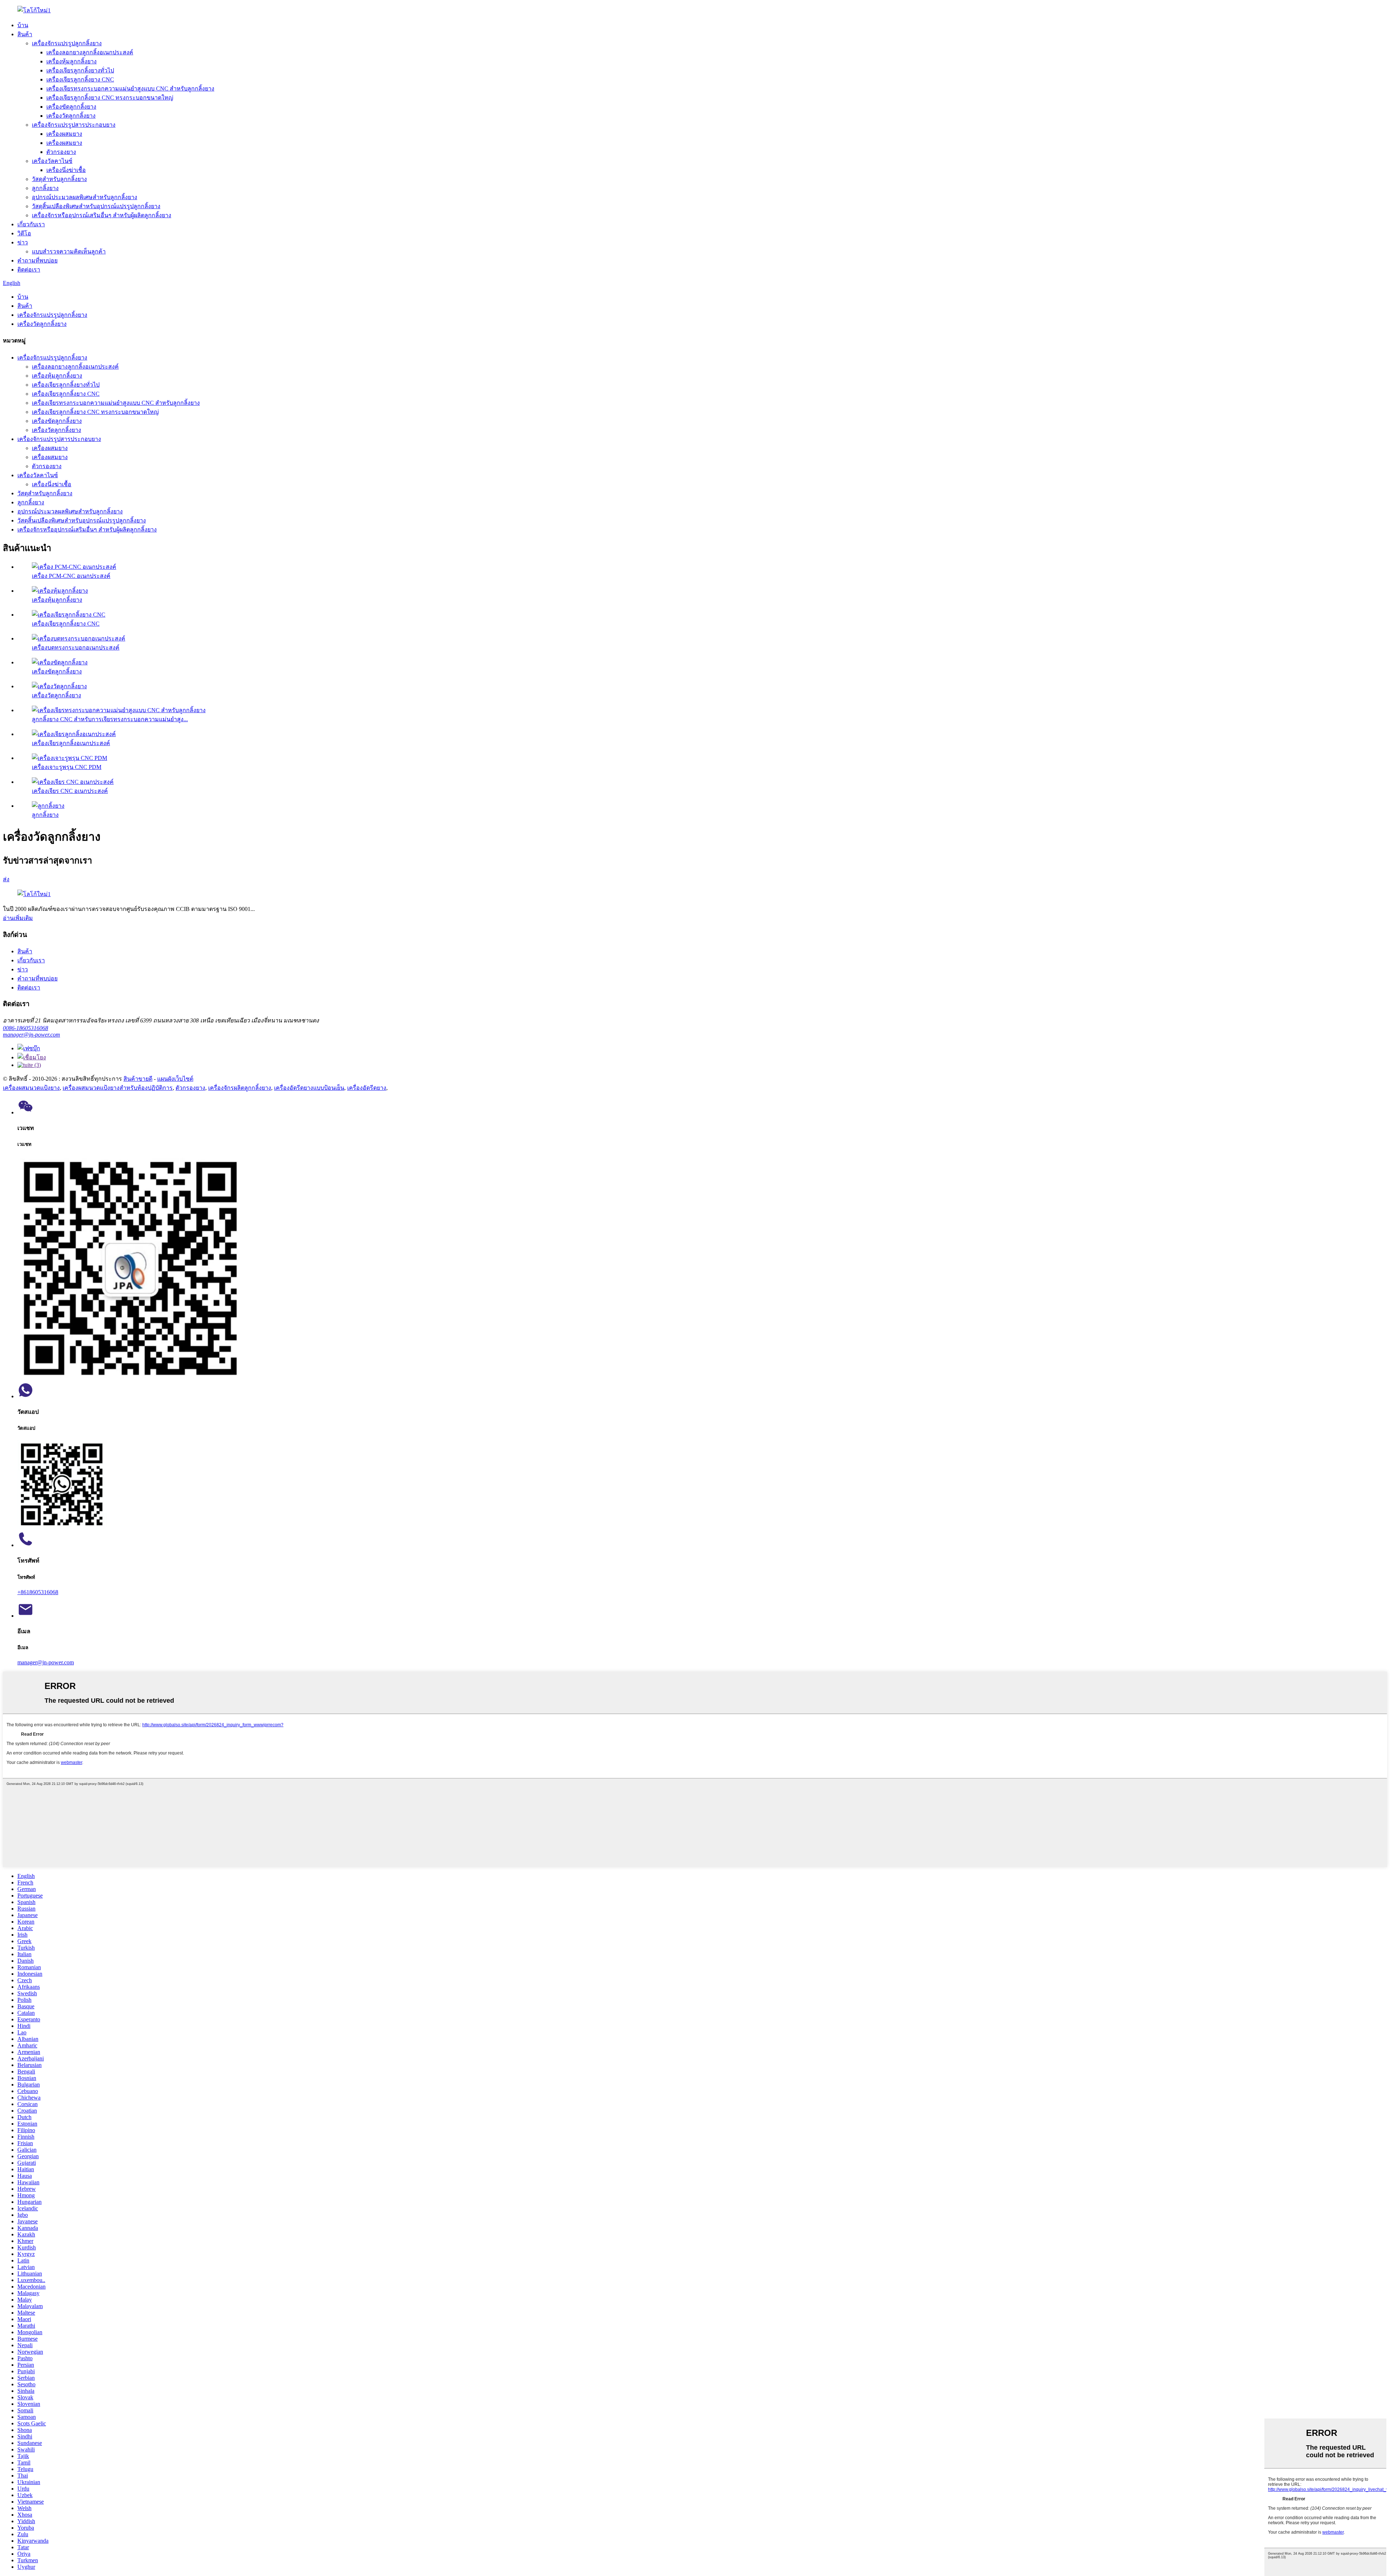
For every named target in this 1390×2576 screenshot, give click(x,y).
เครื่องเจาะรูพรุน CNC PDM (67, 767)
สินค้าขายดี (138, 1079)
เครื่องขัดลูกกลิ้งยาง (71, 107)
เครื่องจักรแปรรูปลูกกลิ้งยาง (67, 43)
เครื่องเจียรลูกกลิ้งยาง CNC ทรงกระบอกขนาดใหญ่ (110, 98)
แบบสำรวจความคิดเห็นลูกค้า (69, 251)
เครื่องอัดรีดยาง (367, 1088)
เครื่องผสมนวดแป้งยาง (31, 1088)
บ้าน (23, 25)
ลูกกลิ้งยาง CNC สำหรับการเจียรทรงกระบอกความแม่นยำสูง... (110, 719)
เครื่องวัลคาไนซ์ (52, 161)
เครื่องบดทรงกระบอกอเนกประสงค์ (76, 648)
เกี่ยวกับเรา (31, 224)
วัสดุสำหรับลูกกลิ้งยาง (59, 179)
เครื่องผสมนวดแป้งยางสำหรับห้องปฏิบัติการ (118, 1088)
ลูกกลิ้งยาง (45, 188)
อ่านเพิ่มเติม (18, 918)
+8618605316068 (38, 1592)
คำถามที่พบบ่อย (37, 260)
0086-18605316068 (26, 1028)
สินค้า (25, 34)
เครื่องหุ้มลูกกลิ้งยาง (71, 61)
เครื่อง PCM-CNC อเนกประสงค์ (71, 576)
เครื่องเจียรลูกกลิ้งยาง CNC (80, 79)
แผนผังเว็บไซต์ (175, 1079)
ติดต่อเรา (29, 270)
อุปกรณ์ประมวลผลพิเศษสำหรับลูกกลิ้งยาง (85, 197)
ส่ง (6, 879)
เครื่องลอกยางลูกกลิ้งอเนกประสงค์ (90, 52)
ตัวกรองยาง (61, 152)
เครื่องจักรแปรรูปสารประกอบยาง (74, 125)
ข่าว (23, 242)
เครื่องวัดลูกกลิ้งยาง (71, 116)
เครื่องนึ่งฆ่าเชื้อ (66, 170)
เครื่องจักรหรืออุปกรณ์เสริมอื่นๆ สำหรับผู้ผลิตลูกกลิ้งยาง (102, 215)
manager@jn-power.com (31, 1035)
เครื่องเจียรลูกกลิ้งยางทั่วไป (80, 70)
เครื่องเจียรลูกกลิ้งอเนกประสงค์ (71, 743)
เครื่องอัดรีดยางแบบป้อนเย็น (309, 1088)
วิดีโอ (24, 233)
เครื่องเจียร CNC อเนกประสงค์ (70, 791)
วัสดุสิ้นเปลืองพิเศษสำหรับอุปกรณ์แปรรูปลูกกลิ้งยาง (96, 206)
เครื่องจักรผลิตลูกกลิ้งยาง (240, 1088)
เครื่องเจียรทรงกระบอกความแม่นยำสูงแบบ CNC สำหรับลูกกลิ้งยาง (130, 89)
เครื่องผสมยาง (64, 134)
